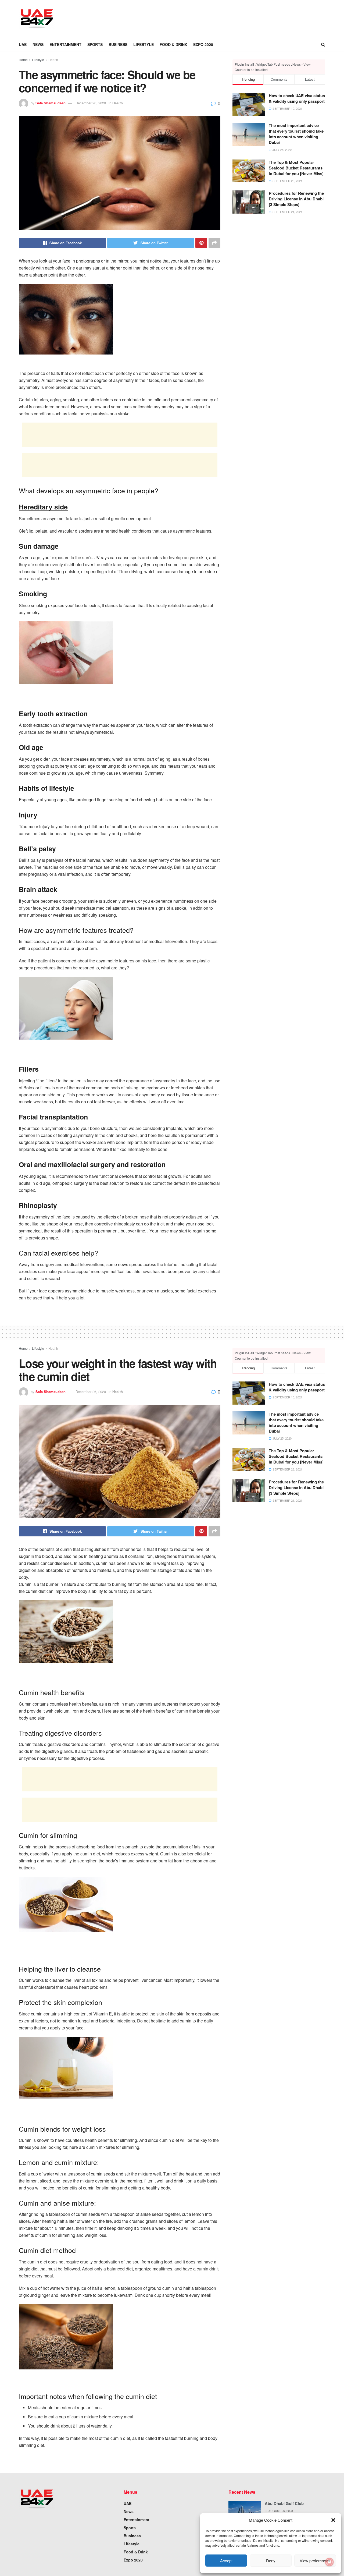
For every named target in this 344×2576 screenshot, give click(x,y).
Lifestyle (144, 44)
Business (118, 44)
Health (53, 60)
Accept (226, 2561)
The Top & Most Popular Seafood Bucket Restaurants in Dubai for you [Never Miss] (296, 168)
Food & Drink (173, 44)
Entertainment (65, 44)
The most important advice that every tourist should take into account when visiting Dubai (296, 134)
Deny (271, 2561)
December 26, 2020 (91, 103)
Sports (95, 44)
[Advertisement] (160, 18)
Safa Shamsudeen (51, 103)
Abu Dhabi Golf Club (284, 2503)
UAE (23, 44)
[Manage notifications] (329, 2562)
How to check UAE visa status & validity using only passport (297, 98)
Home (23, 60)
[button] (333, 2520)
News (38, 44)
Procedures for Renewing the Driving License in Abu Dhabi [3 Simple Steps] (296, 199)
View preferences (315, 2561)
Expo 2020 (203, 44)
